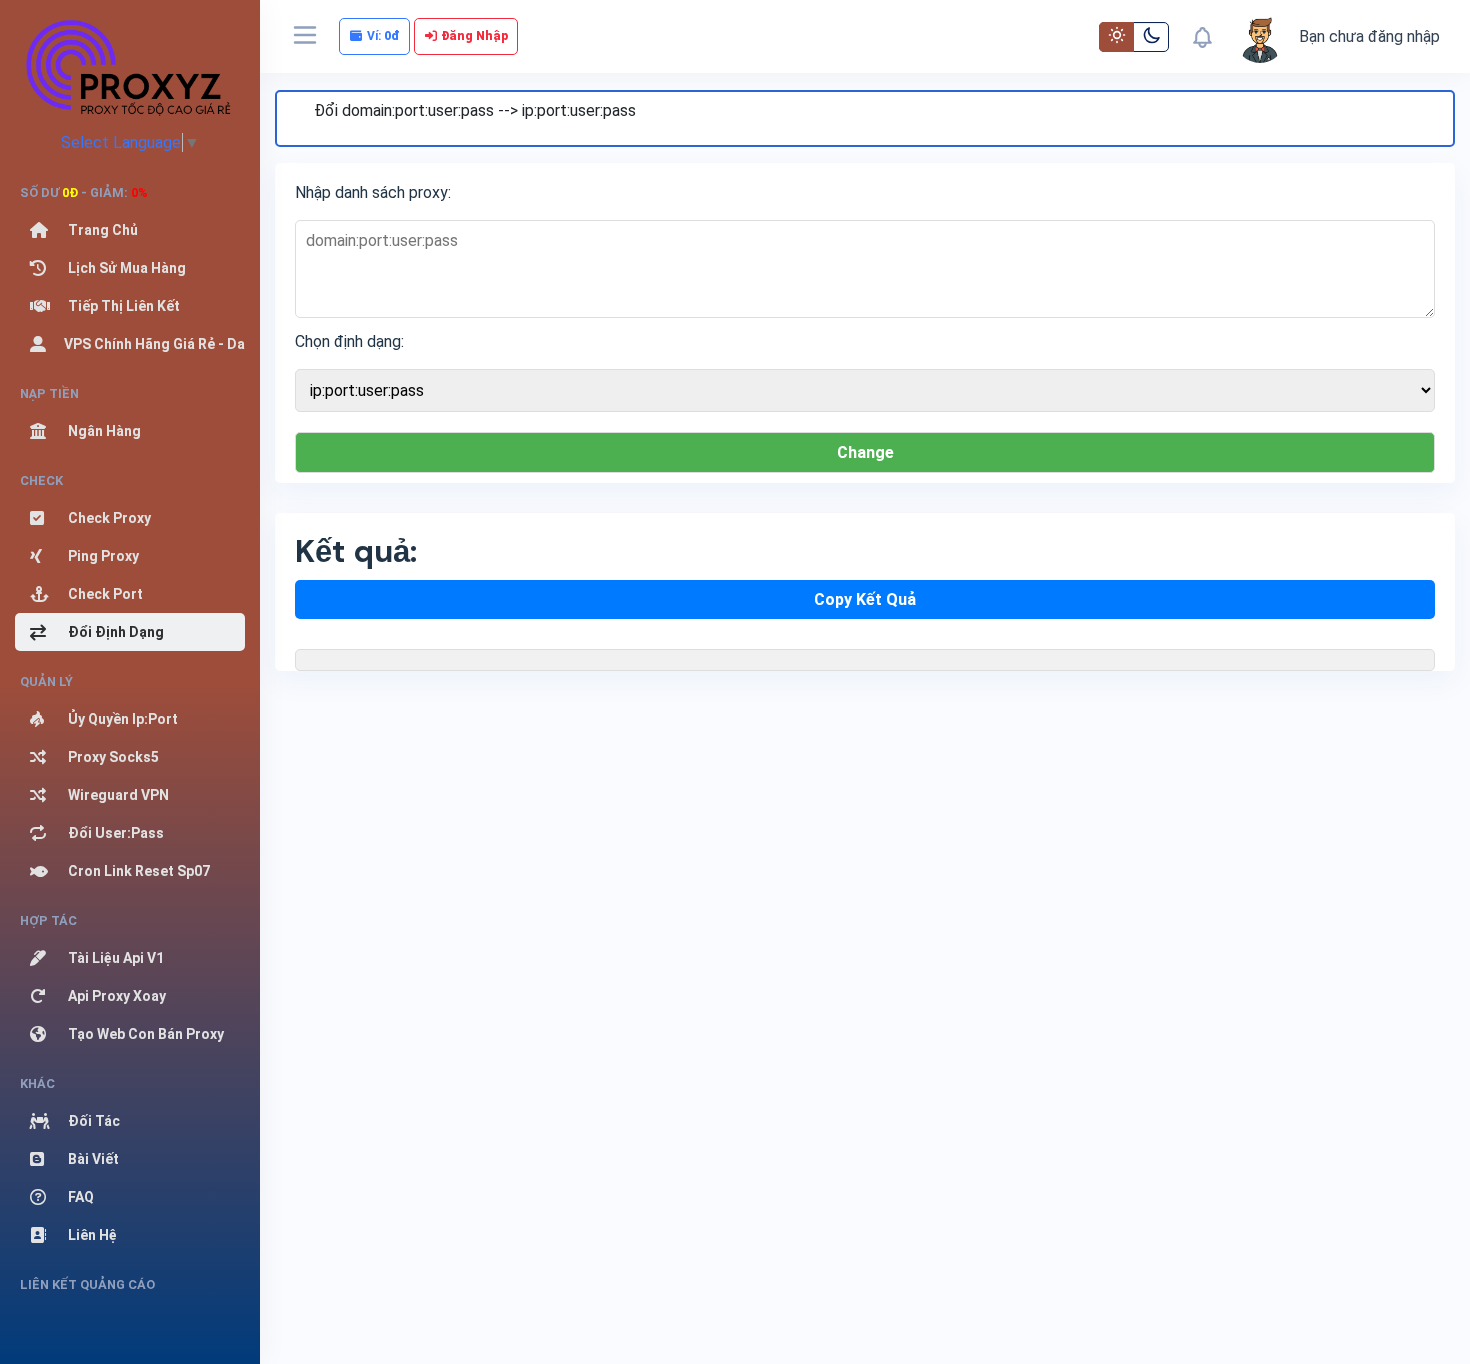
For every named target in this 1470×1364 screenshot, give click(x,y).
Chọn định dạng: (349, 341)
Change (865, 452)
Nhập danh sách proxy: (373, 192)
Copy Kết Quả (865, 599)
